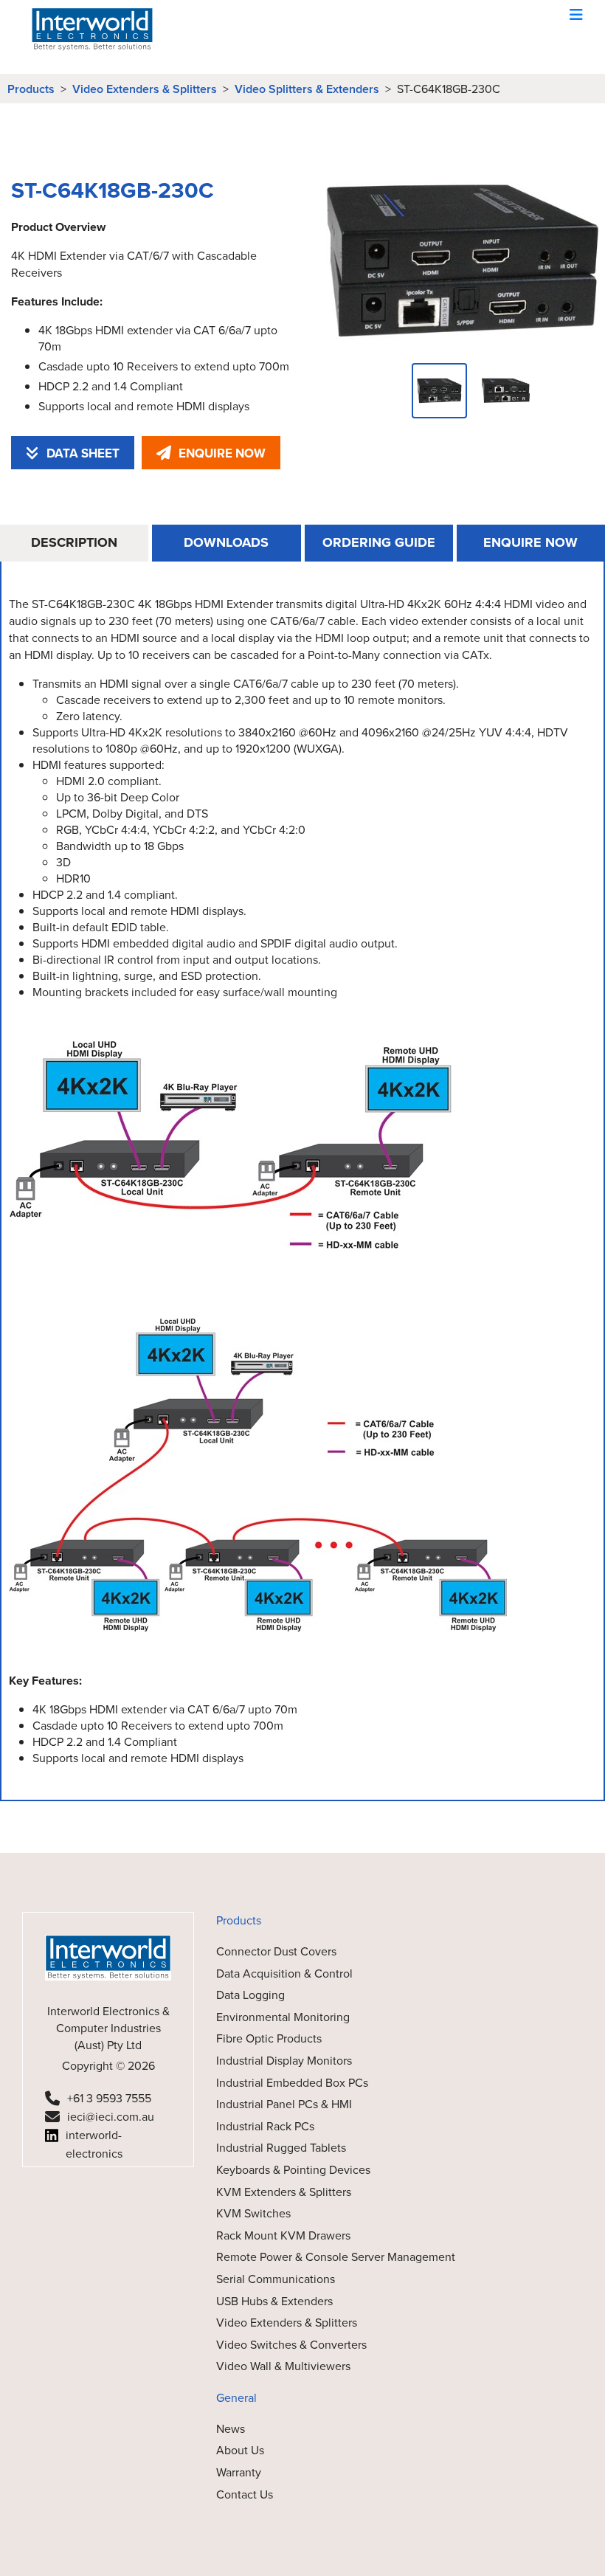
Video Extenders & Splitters (145, 89)
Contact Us (245, 2494)
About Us (240, 2450)
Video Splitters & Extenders (307, 89)
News (231, 2428)
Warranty (239, 2472)
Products (31, 89)
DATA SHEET (83, 453)
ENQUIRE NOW (222, 453)
